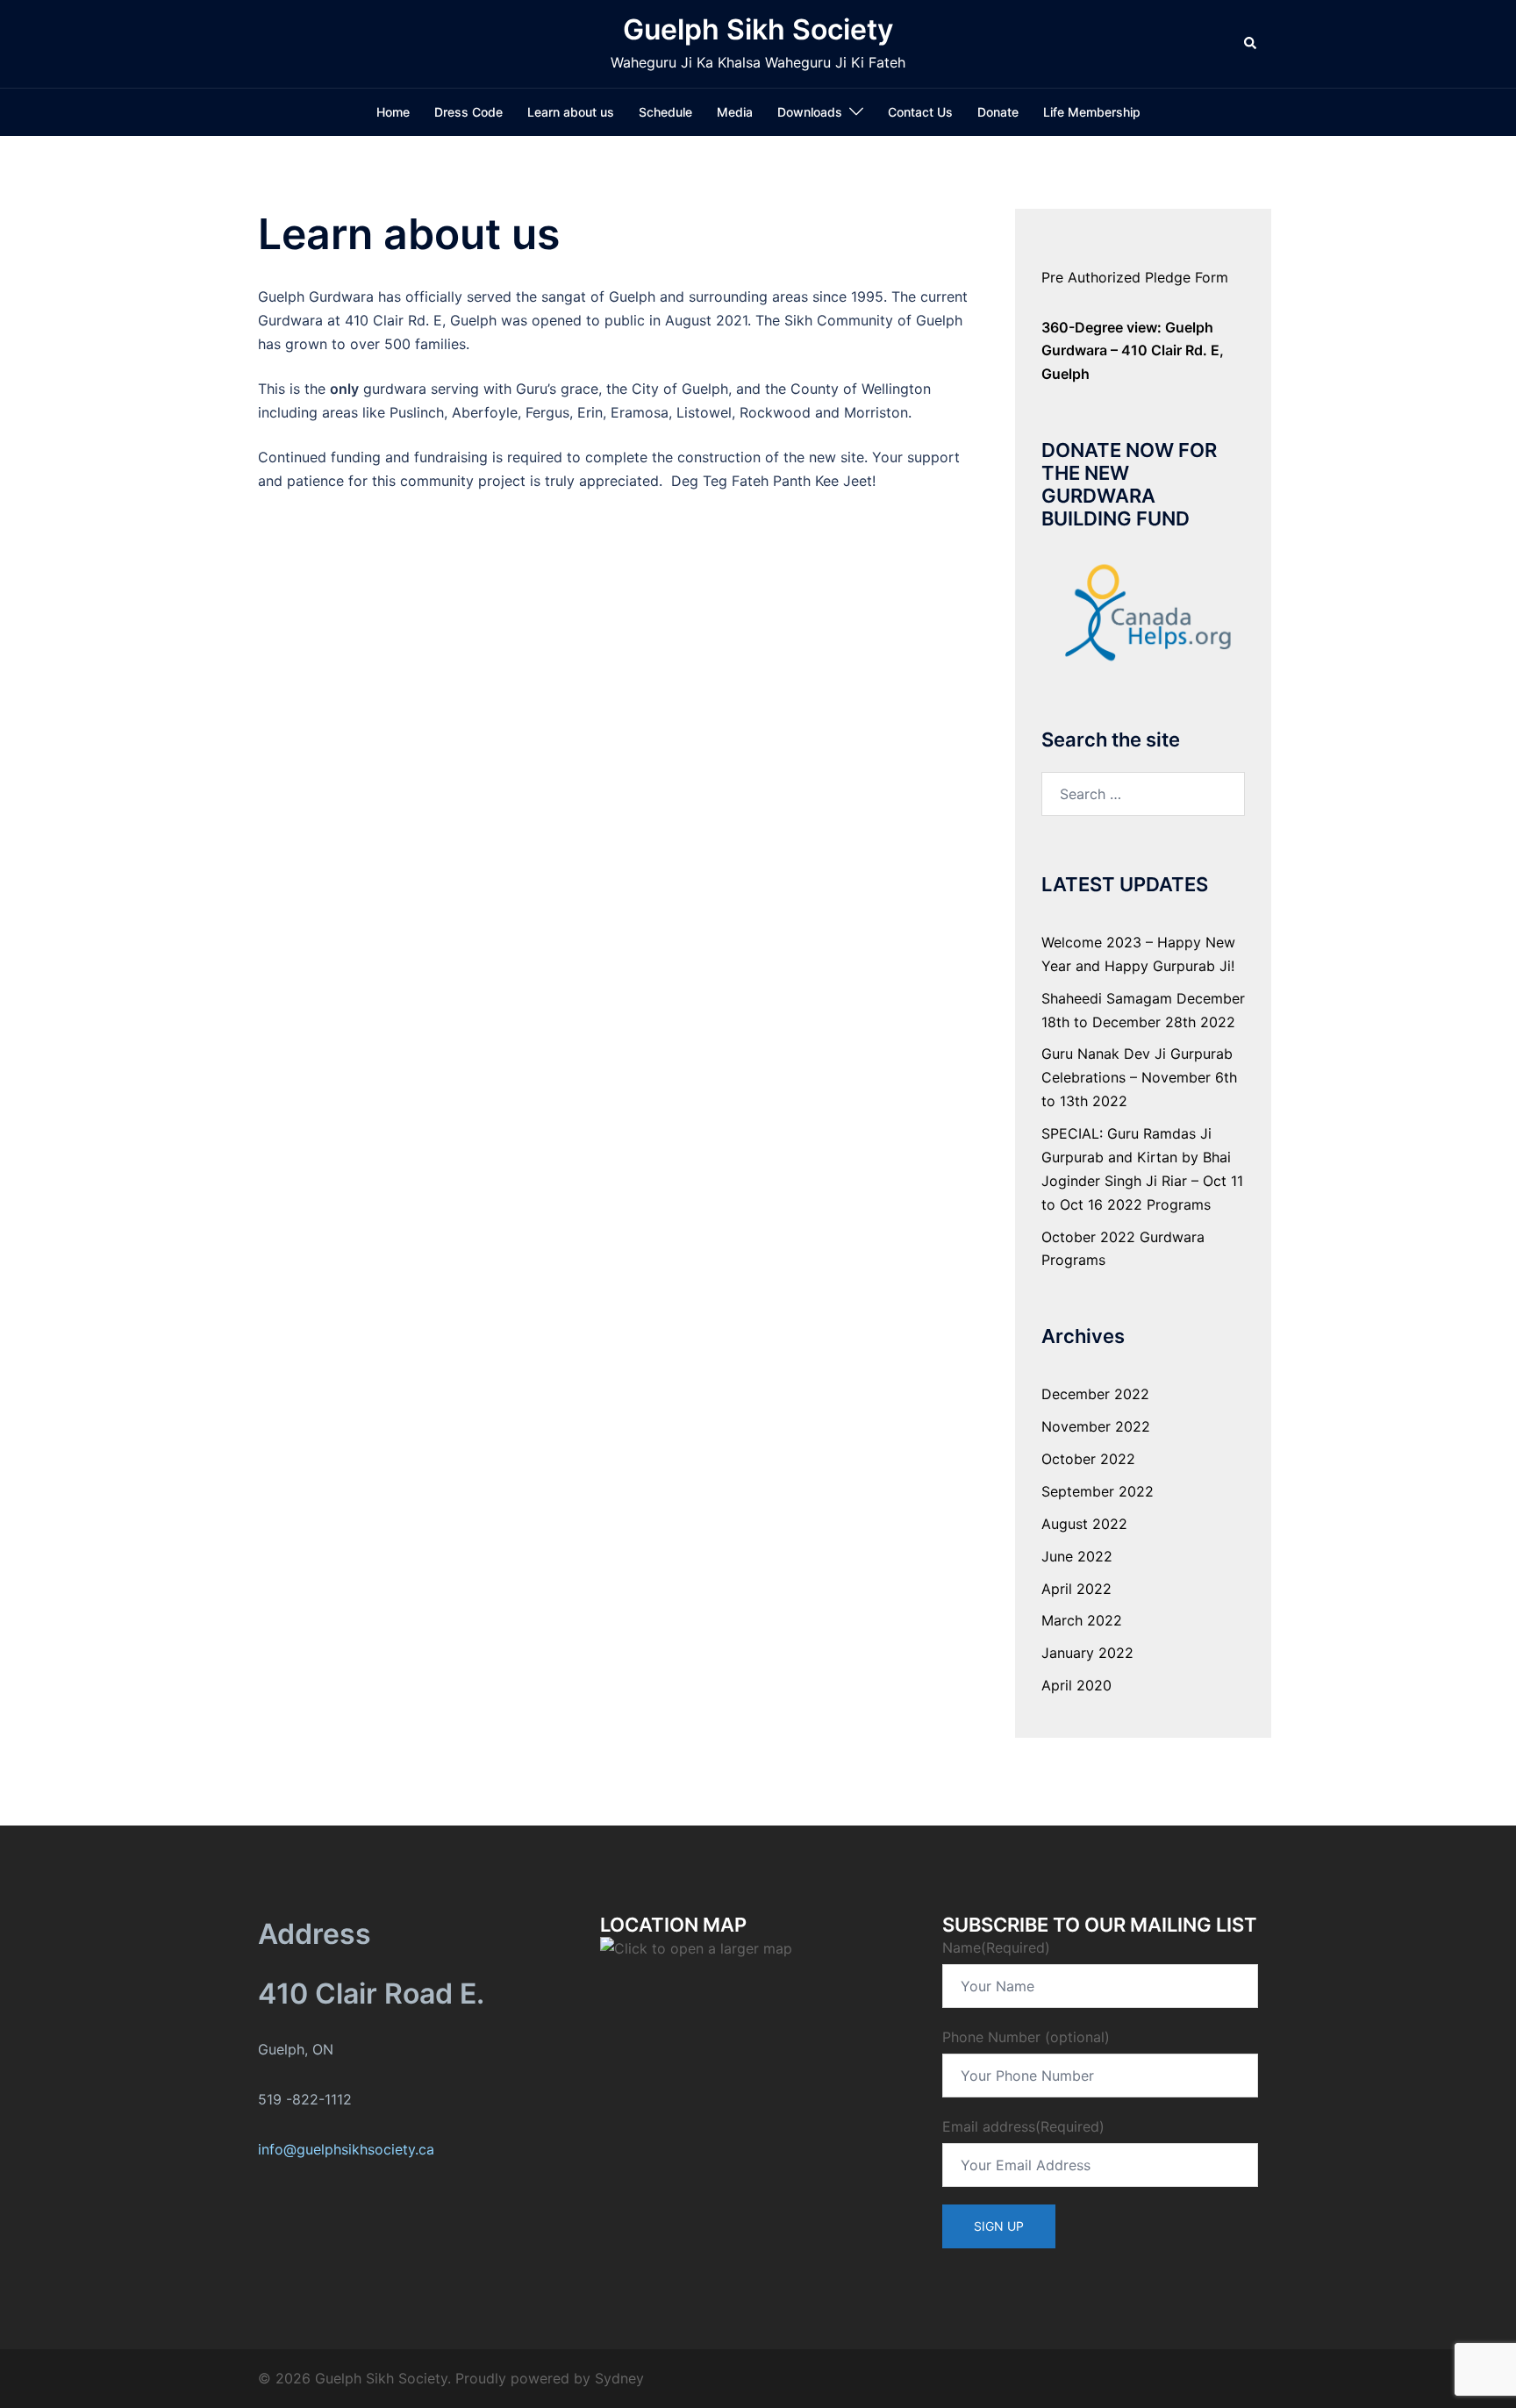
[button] (1251, 44)
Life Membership (1092, 112)
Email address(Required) (1023, 2126)
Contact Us (920, 112)
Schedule (665, 112)
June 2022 (1077, 1556)
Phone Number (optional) (1026, 2037)
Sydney (619, 2378)
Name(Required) (996, 1947)
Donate (998, 112)
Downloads (810, 112)
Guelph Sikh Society (758, 29)
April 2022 (1076, 1589)
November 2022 (1096, 1426)
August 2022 (1084, 1524)
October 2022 (1088, 1459)
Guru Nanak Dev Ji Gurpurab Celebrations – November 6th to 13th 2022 (1139, 1077)
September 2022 (1098, 1491)
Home (393, 112)
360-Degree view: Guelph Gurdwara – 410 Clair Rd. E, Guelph (1133, 351)
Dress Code (468, 112)
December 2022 (1095, 1394)
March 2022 (1082, 1620)
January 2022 (1087, 1653)
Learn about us (571, 112)
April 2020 (1076, 1685)
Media (735, 112)
